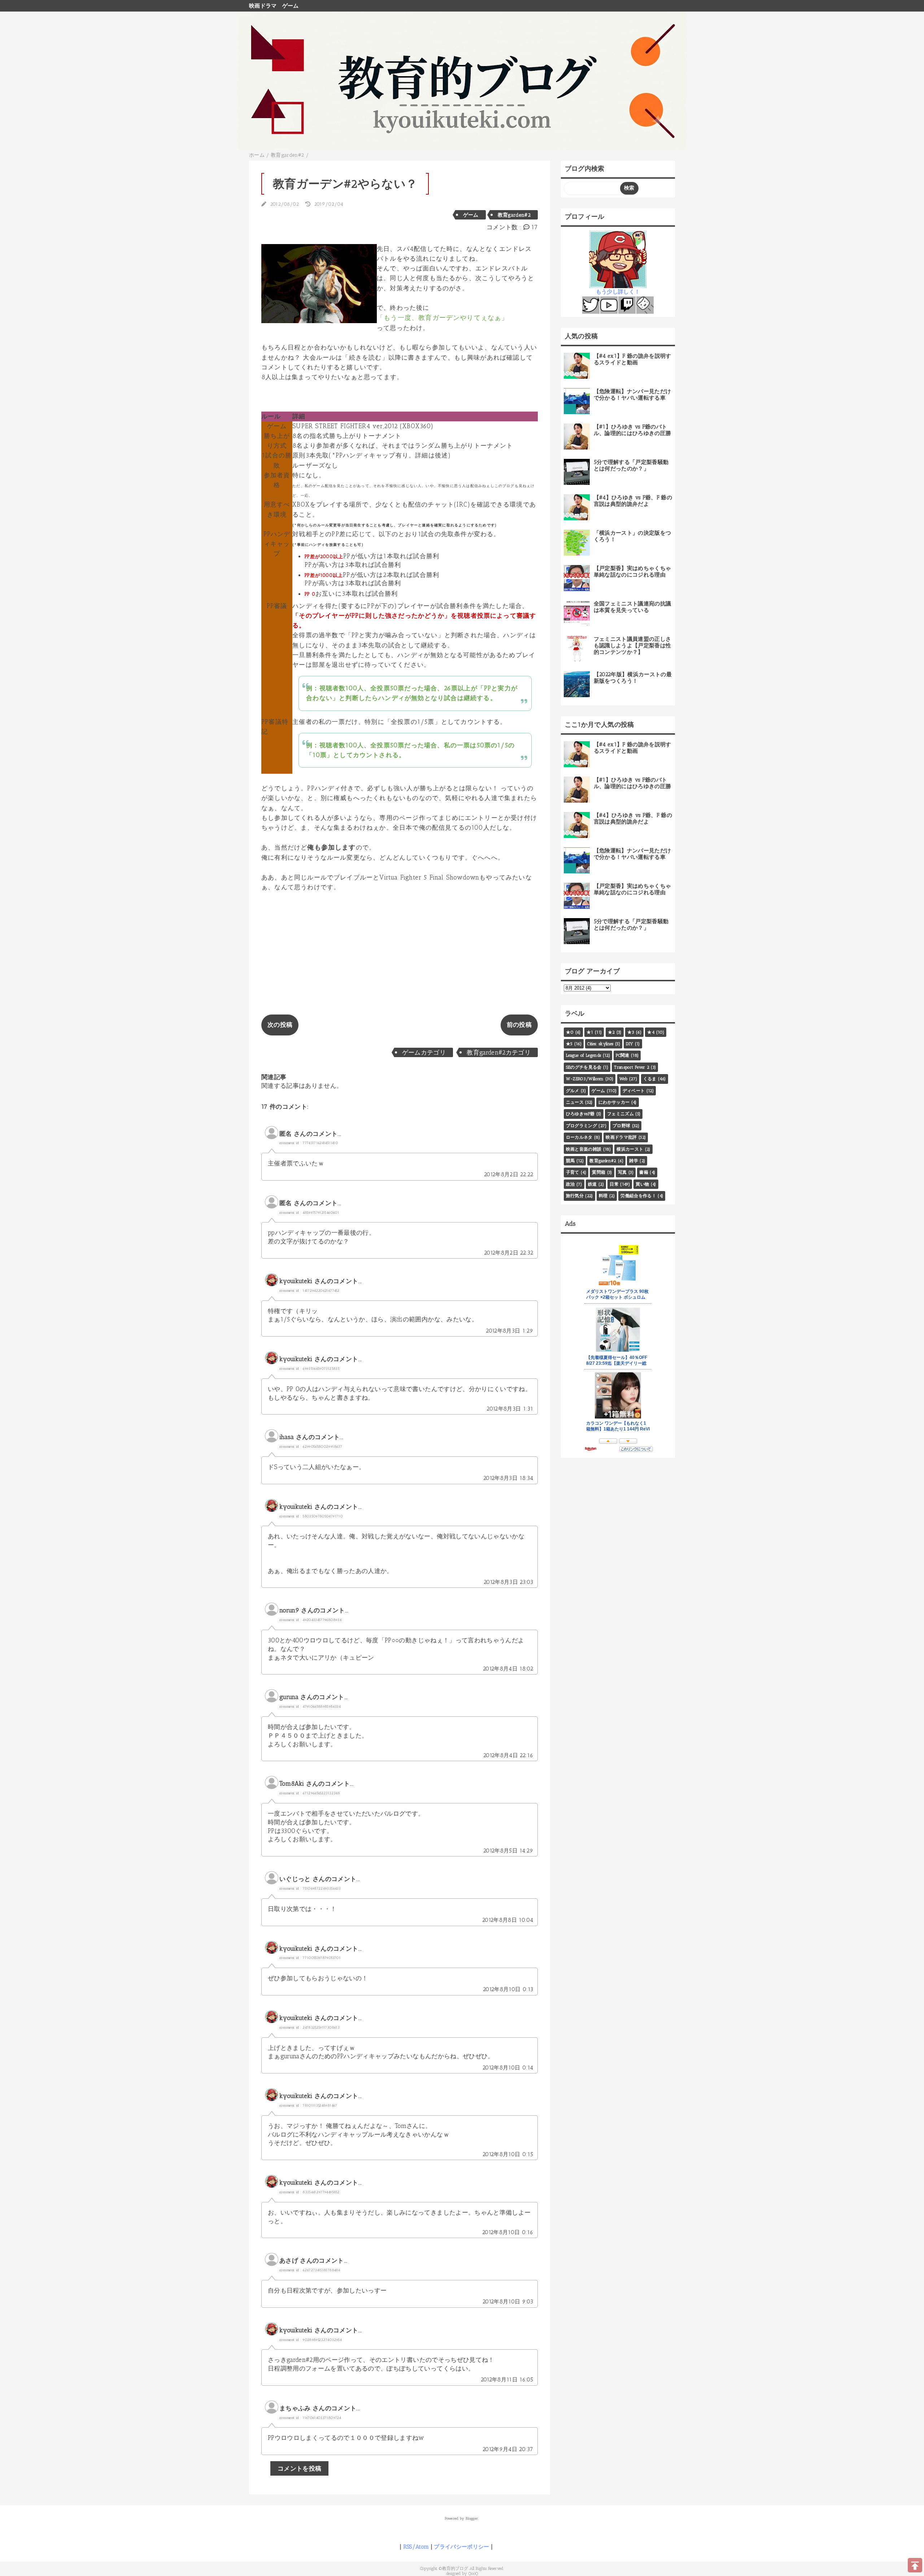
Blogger (472, 2518)
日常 (614, 1184)
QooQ (473, 2573)
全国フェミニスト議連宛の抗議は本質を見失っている (633, 607)
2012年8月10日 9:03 (508, 2302)
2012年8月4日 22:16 (508, 1755)
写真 (622, 1172)
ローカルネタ (579, 1137)
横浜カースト (630, 1149)
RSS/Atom (416, 2547)
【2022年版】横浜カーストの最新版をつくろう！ (633, 678)
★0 (570, 1032)
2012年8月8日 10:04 (508, 1920)
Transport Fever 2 (632, 1067)
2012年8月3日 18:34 (508, 1478)
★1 (590, 1032)
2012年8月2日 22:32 (509, 1253)
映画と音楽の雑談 (584, 1149)
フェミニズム (620, 1114)
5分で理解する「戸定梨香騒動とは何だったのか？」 (631, 465)
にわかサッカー (614, 1102)
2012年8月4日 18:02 (508, 1669)
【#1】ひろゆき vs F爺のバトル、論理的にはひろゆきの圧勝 (633, 430)
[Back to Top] (915, 2565)
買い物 (642, 1184)
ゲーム (291, 6)
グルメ (573, 1091)
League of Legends (584, 1055)
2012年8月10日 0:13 (508, 1989)
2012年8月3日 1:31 (510, 1409)
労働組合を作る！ (638, 1196)
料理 (603, 1196)
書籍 (644, 1172)
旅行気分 (575, 1196)
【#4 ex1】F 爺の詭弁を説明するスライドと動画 (633, 359)
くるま (650, 1079)
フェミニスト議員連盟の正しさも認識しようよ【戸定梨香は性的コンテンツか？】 (633, 646)
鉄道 (592, 1184)
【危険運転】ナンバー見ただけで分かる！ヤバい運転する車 (633, 395)
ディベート (634, 1091)
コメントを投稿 (299, 2468)
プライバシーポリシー (461, 2547)
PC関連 (622, 1055)
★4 (651, 1032)
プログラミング (581, 1126)
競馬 (570, 1161)
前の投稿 (519, 1025)
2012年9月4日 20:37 (508, 2449)
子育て (573, 1172)
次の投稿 (280, 1025)
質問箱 (599, 1172)
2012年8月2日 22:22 (509, 1174)
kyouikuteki (296, 1281)
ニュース (575, 1102)
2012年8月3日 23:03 (508, 1582)
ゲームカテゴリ (424, 1052)
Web (624, 1079)
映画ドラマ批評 (621, 1137)
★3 (631, 1032)
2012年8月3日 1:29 (509, 1331)
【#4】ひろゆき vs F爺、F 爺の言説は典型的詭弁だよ (633, 501)
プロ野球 (621, 1126)
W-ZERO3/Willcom (585, 1079)
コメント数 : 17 (512, 227)
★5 (569, 1044)
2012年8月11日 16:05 (507, 2380)
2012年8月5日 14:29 (508, 1851)
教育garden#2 (514, 215)
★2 (611, 1032)
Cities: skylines (600, 1044)
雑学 (634, 1161)
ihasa (287, 1437)
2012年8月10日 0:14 (508, 2068)
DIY (629, 1044)
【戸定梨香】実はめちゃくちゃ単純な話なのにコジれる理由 (633, 572)
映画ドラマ (263, 6)
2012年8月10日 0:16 (508, 2232)
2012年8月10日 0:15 (508, 2154)
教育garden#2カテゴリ (499, 1052)
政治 (570, 1184)
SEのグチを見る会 (584, 1067)
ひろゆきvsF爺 (580, 1114)
